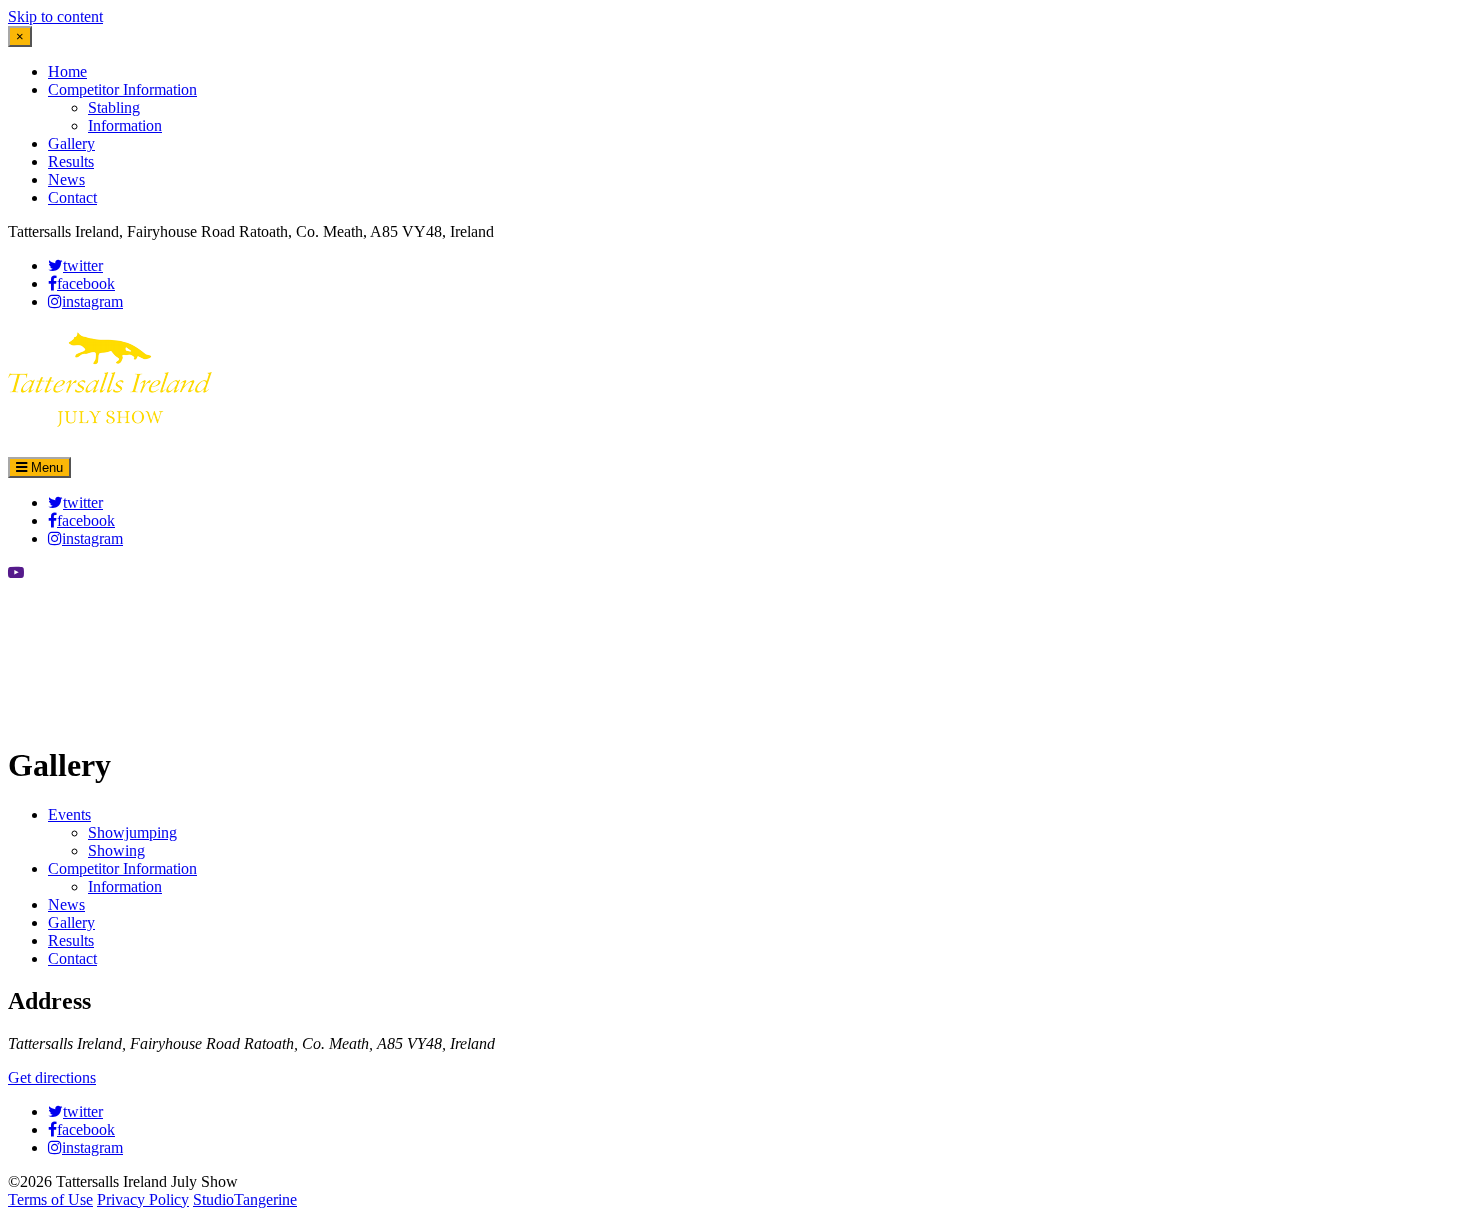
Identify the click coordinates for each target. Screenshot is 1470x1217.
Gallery (71, 143)
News (66, 179)
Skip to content (55, 16)
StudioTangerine (245, 1199)
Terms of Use (50, 1199)
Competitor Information (122, 89)
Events (69, 814)
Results (71, 161)
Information (125, 125)
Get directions (52, 1077)
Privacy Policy (143, 1199)
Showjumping (132, 832)
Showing (116, 850)
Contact (72, 197)
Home (67, 71)
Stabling (114, 107)
